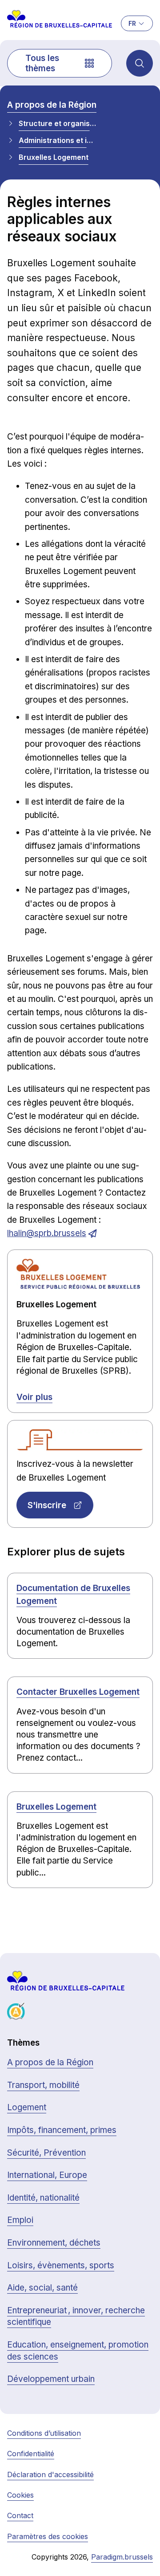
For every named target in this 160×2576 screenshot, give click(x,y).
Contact (20, 2515)
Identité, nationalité (43, 2198)
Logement (27, 2107)
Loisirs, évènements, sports (61, 2265)
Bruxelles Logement (54, 157)
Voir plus (34, 1397)
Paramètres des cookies (48, 2536)
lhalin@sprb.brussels (47, 1233)
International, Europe (47, 2175)
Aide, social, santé (42, 2288)
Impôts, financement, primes (62, 2130)
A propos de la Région (52, 105)
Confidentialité (31, 2454)
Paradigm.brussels (122, 2557)
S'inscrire (47, 1505)
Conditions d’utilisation (44, 2433)
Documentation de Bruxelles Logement (73, 1595)
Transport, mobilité (43, 2085)
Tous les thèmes (42, 63)
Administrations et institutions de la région (57, 140)
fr (132, 23)
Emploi (20, 2220)
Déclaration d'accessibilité (50, 2474)
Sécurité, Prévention (46, 2153)
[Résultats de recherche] (140, 63)
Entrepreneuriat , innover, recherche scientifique (76, 2316)
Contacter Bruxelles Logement (78, 1692)
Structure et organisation (57, 123)
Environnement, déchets (54, 2243)
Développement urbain (51, 2379)
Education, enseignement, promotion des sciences (78, 2351)
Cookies (20, 2495)
